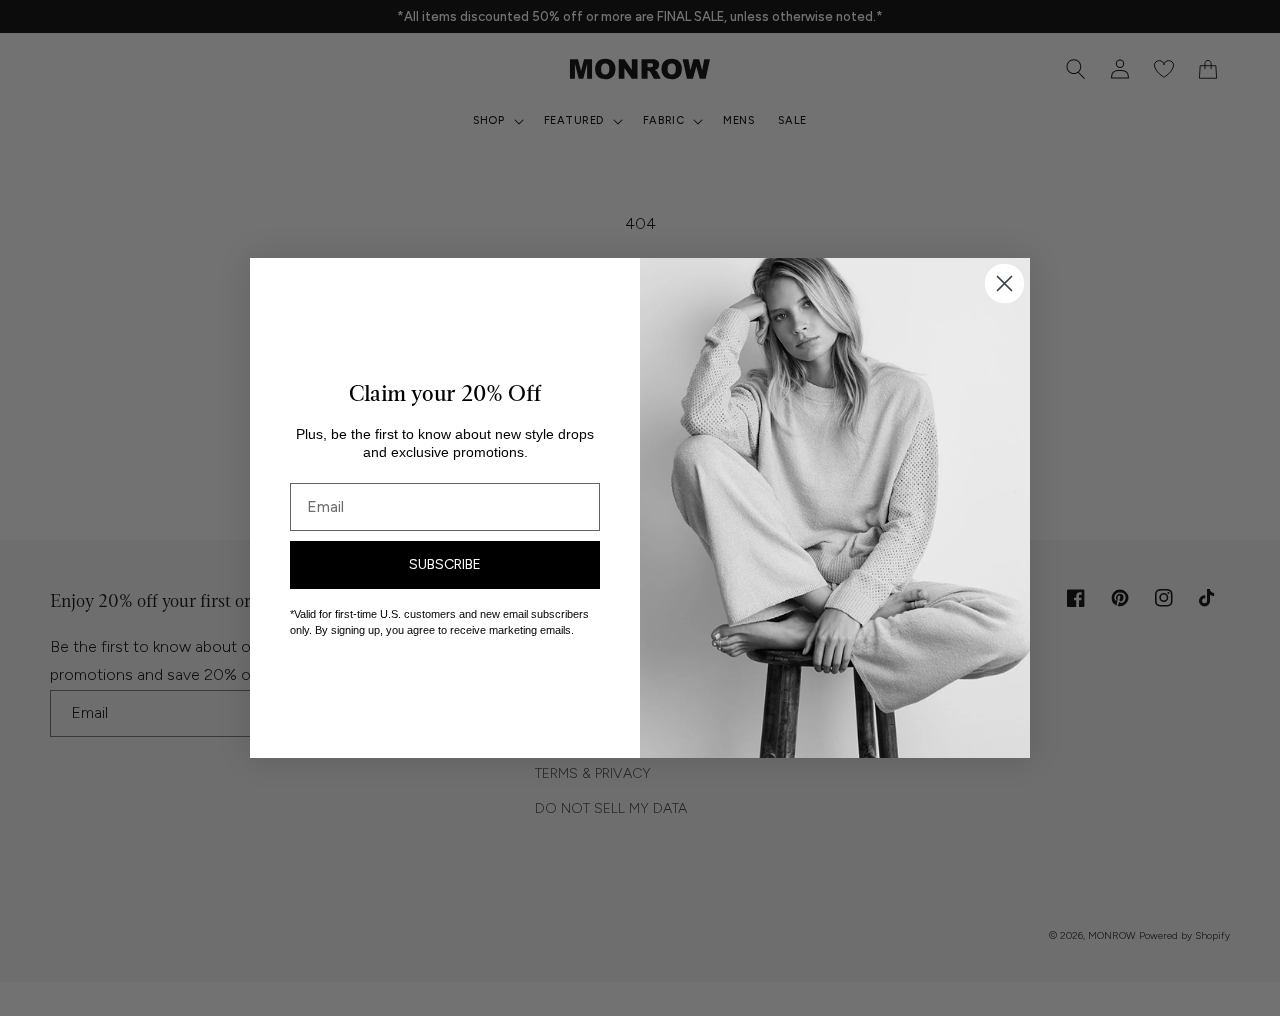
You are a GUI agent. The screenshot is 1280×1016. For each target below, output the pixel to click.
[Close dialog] (1004, 283)
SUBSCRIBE (445, 564)
